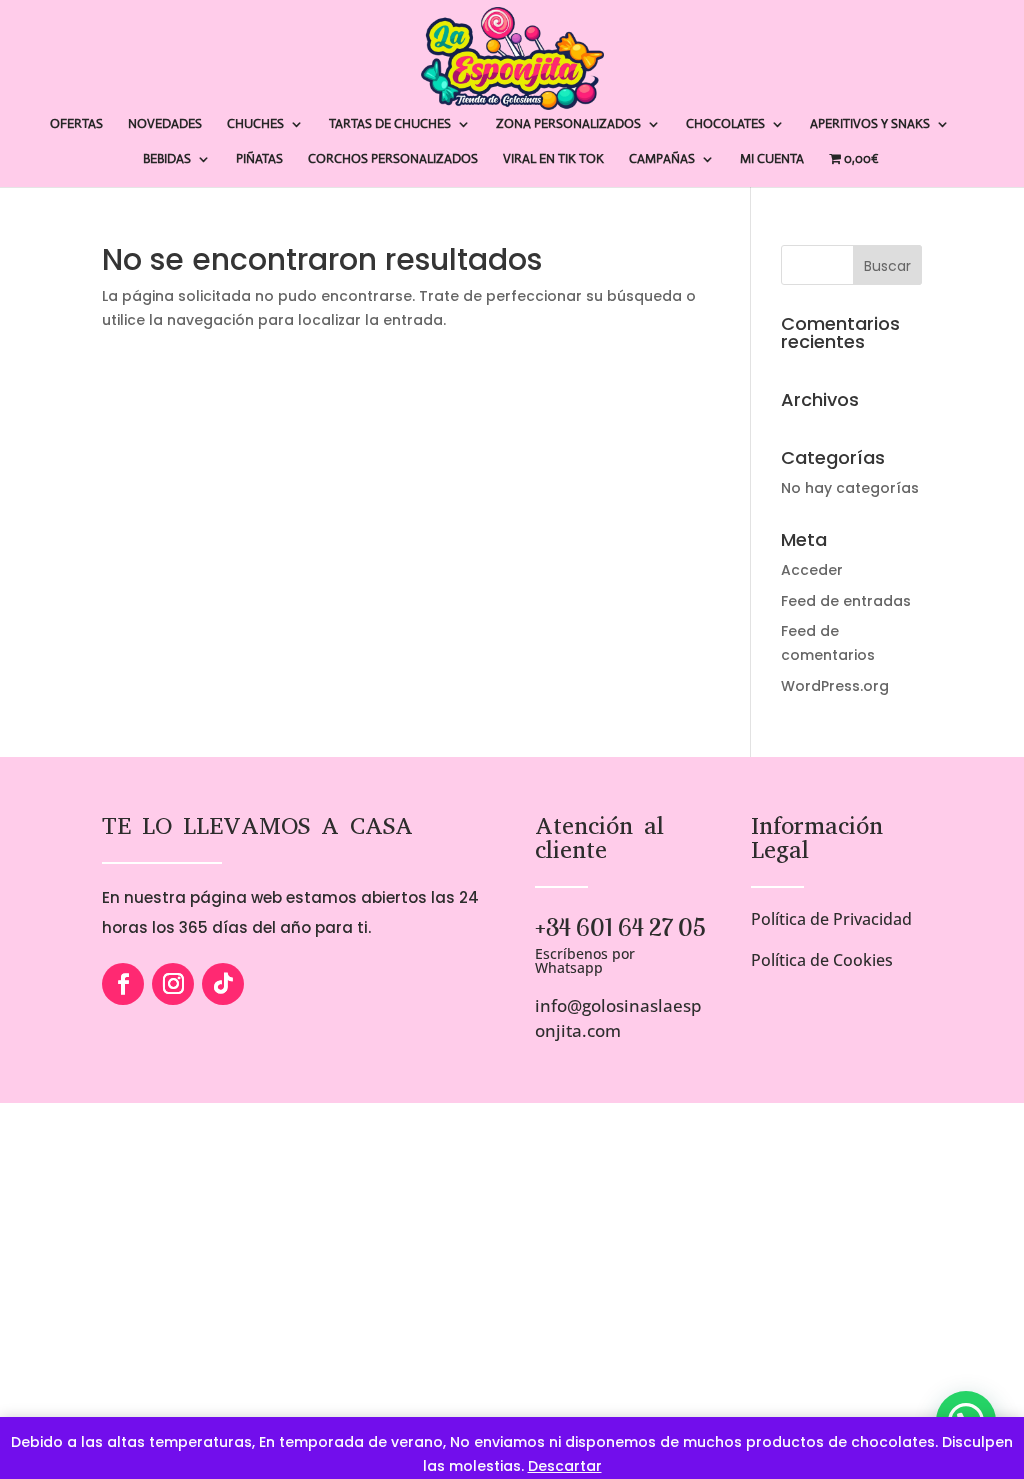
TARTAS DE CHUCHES (390, 124)
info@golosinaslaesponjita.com (618, 1018)
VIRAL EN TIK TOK (553, 159)
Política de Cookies (822, 960)
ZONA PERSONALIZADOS (568, 124)
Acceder (812, 570)
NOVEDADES (165, 124)
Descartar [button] (565, 1466)
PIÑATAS (259, 159)
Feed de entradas (846, 601)
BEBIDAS (167, 159)
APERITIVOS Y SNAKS (870, 124)
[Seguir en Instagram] (173, 984)
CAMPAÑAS (662, 159)
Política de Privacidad (831, 919)
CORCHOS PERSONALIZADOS (393, 159)
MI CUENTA (772, 159)
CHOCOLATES (725, 124)
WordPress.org (835, 686)
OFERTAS (76, 124)
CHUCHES (255, 124)
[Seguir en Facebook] (123, 984)
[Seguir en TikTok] (223, 984)
